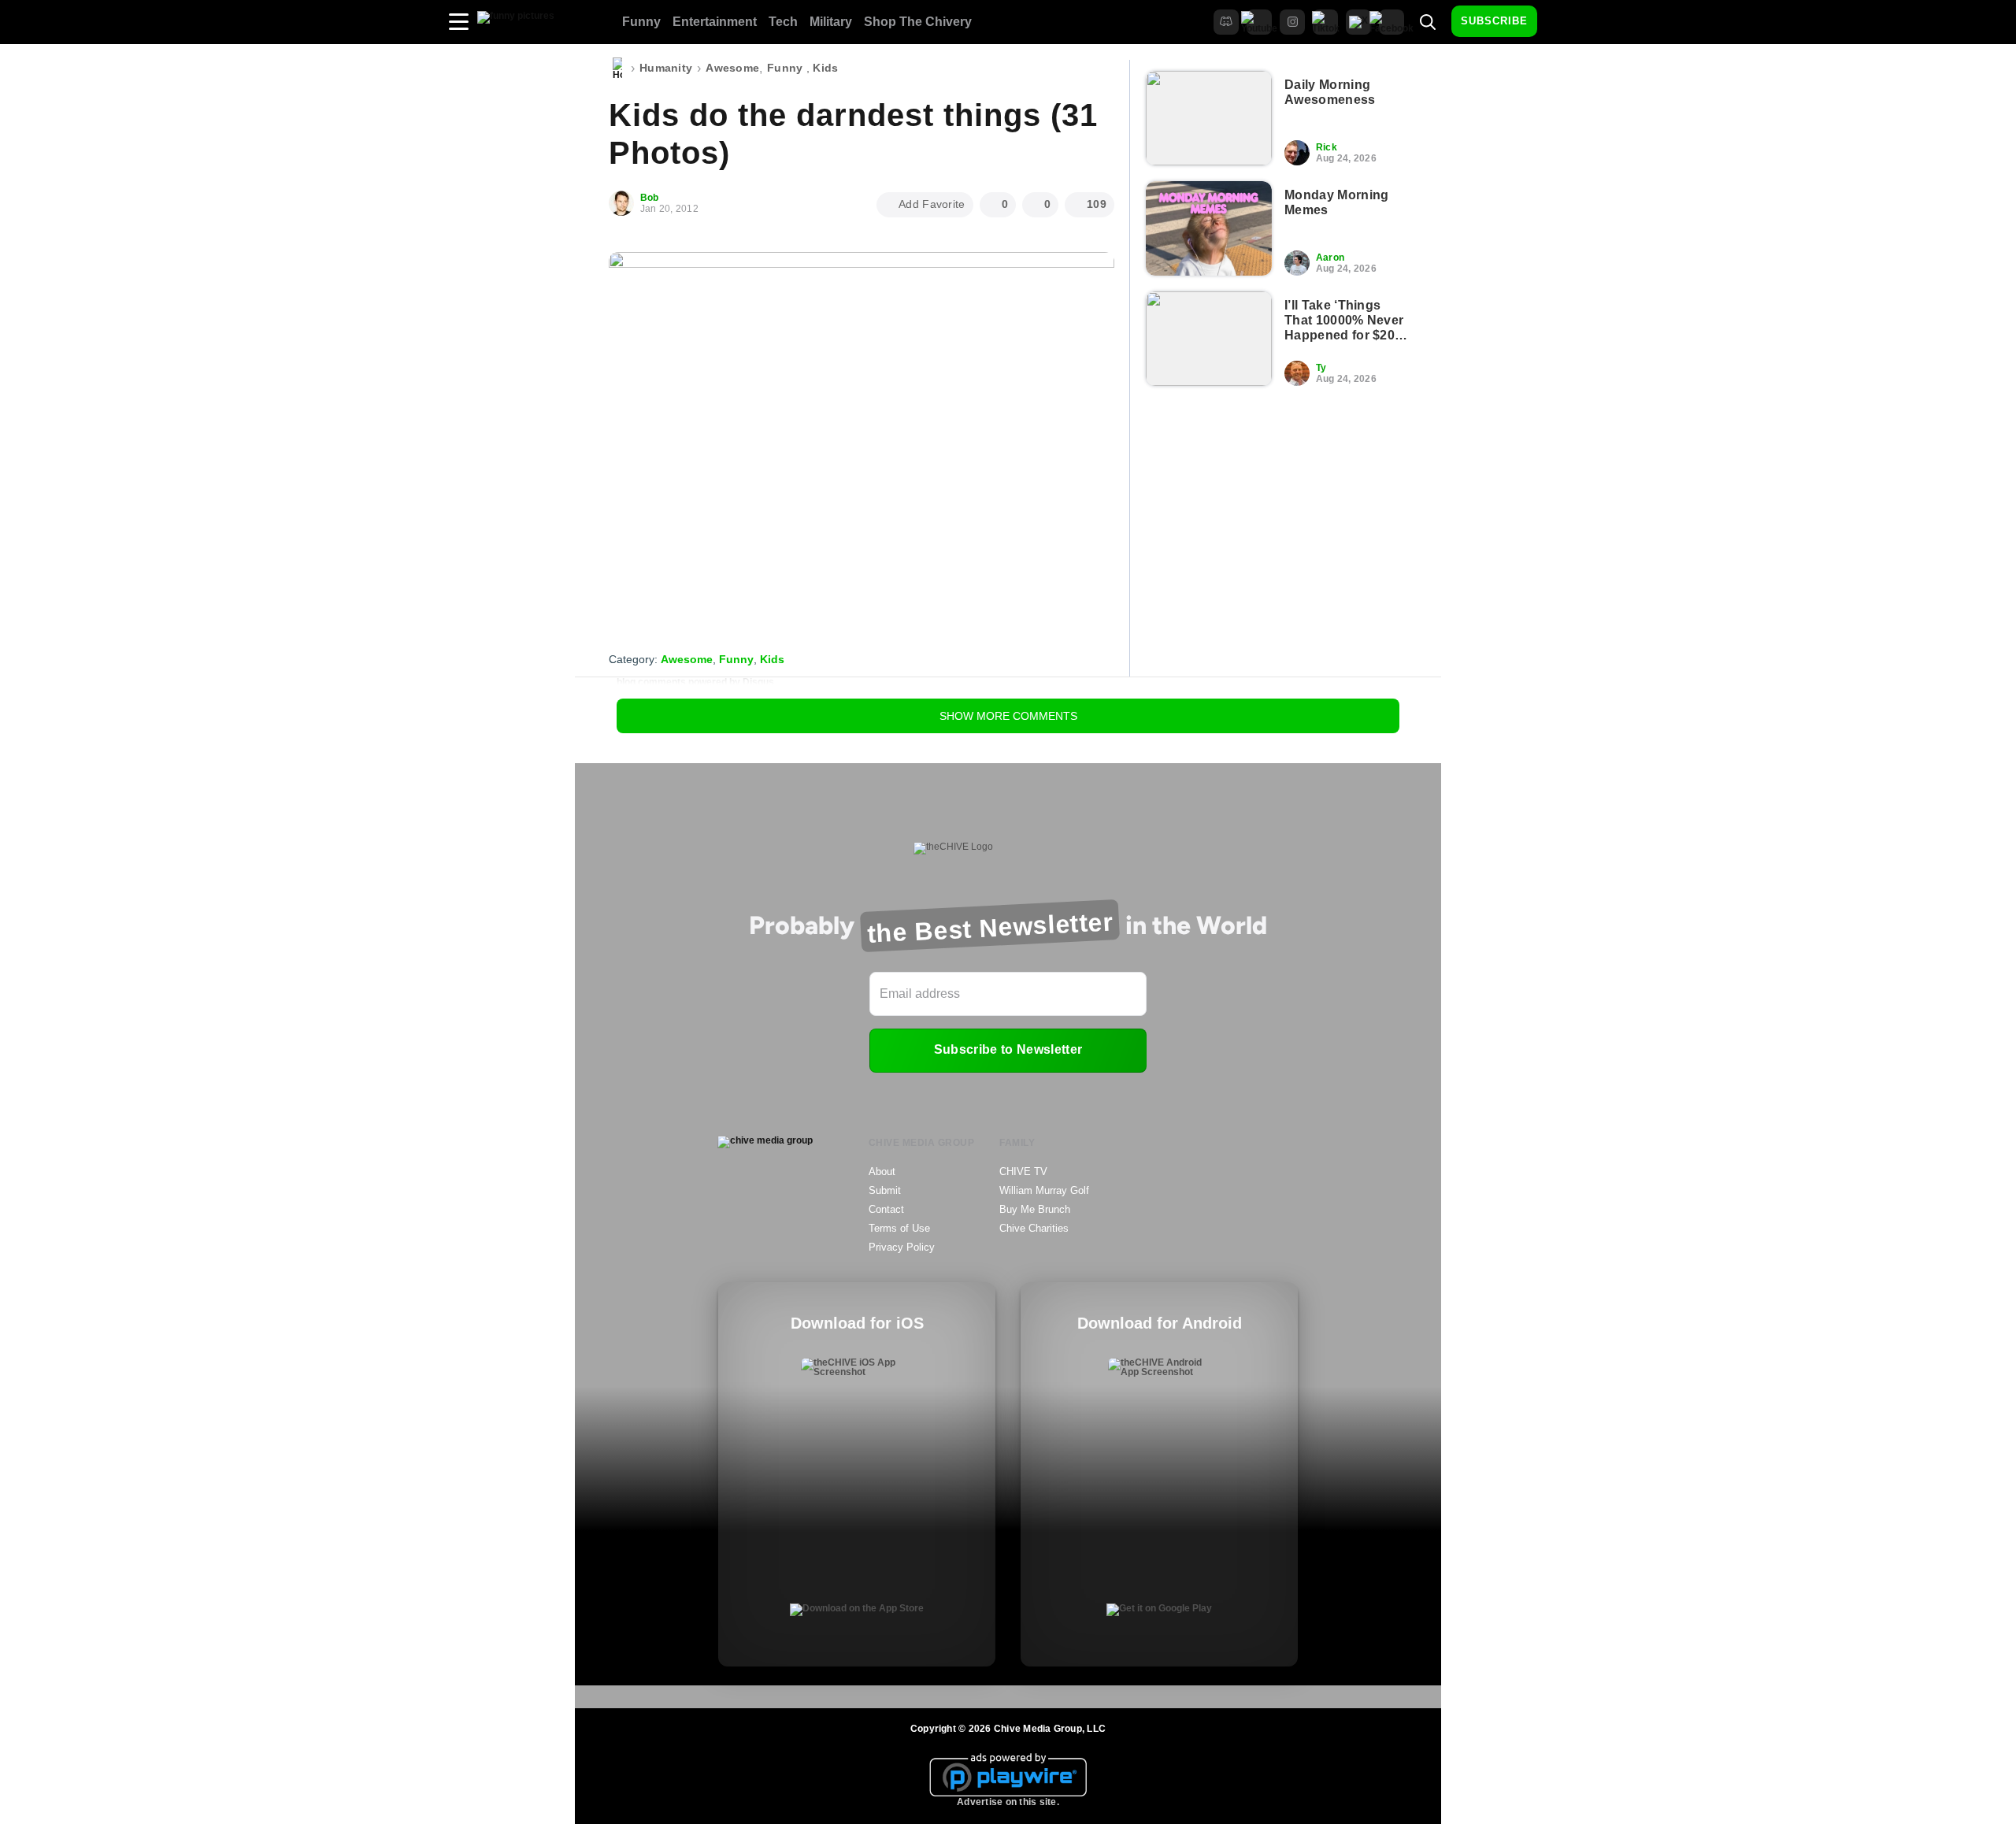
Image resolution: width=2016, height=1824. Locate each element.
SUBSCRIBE (1494, 21)
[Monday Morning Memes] (1209, 228)
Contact (886, 1209)
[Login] (1563, 22)
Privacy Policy (902, 1247)
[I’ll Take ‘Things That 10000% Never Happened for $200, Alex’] (1209, 339)
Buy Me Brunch (1035, 1209)
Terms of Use (899, 1228)
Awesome (732, 68)
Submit (885, 1190)
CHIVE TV (1023, 1172)
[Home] (617, 69)
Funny (641, 22)
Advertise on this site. (1008, 1802)
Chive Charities (1034, 1228)
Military (831, 22)
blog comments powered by (695, 682)
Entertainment (715, 22)
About (882, 1172)
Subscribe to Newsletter (1008, 1049)
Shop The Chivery (918, 22)
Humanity (666, 68)
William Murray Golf (1044, 1190)
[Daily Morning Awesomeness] (1209, 118)
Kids (825, 68)
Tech (783, 22)
